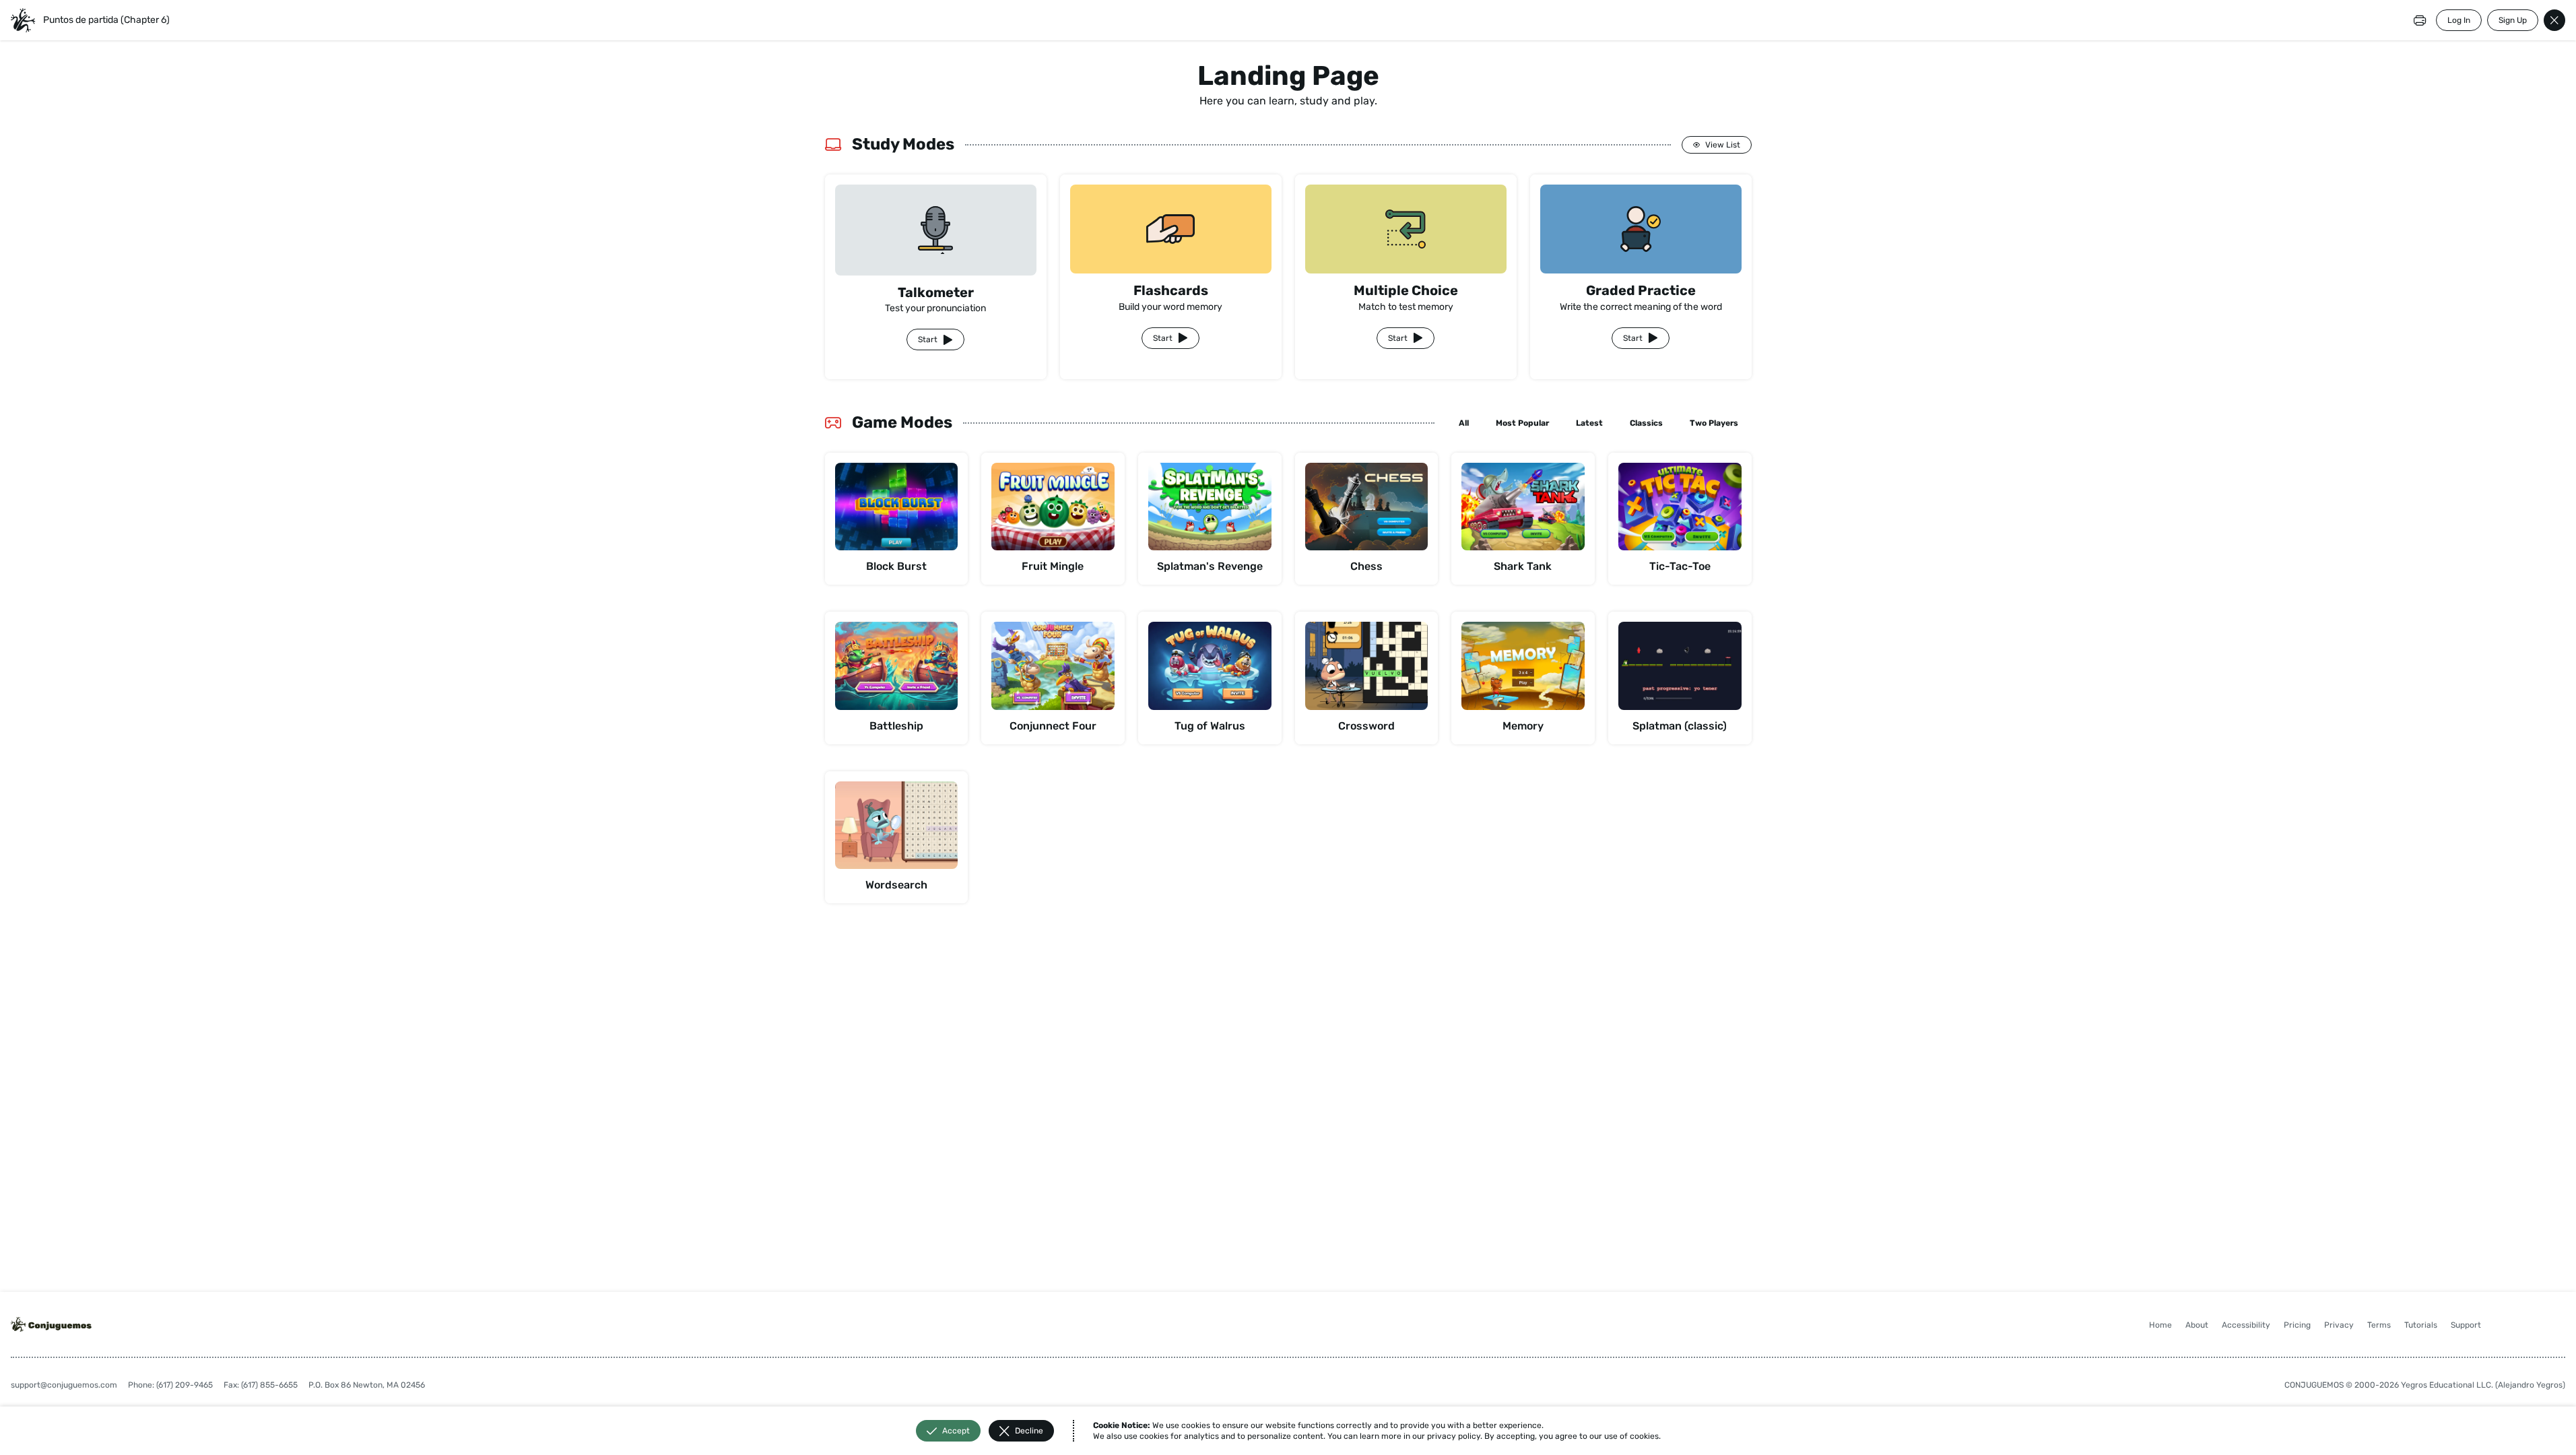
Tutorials (2421, 1325)
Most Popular (1522, 423)
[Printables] (2420, 20)
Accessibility (2246, 1325)
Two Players (1714, 423)
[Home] (23, 20)
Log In (2459, 20)
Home (2160, 1325)
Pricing (2297, 1325)
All (1464, 423)
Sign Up (2513, 20)
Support (2466, 1325)
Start (928, 339)
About (2197, 1325)
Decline (1029, 1431)
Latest (1589, 423)
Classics (1646, 423)
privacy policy (1454, 1436)
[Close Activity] (2554, 20)
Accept (956, 1431)
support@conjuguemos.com (64, 1385)
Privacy (2339, 1325)
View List (1723, 145)
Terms (2379, 1325)
